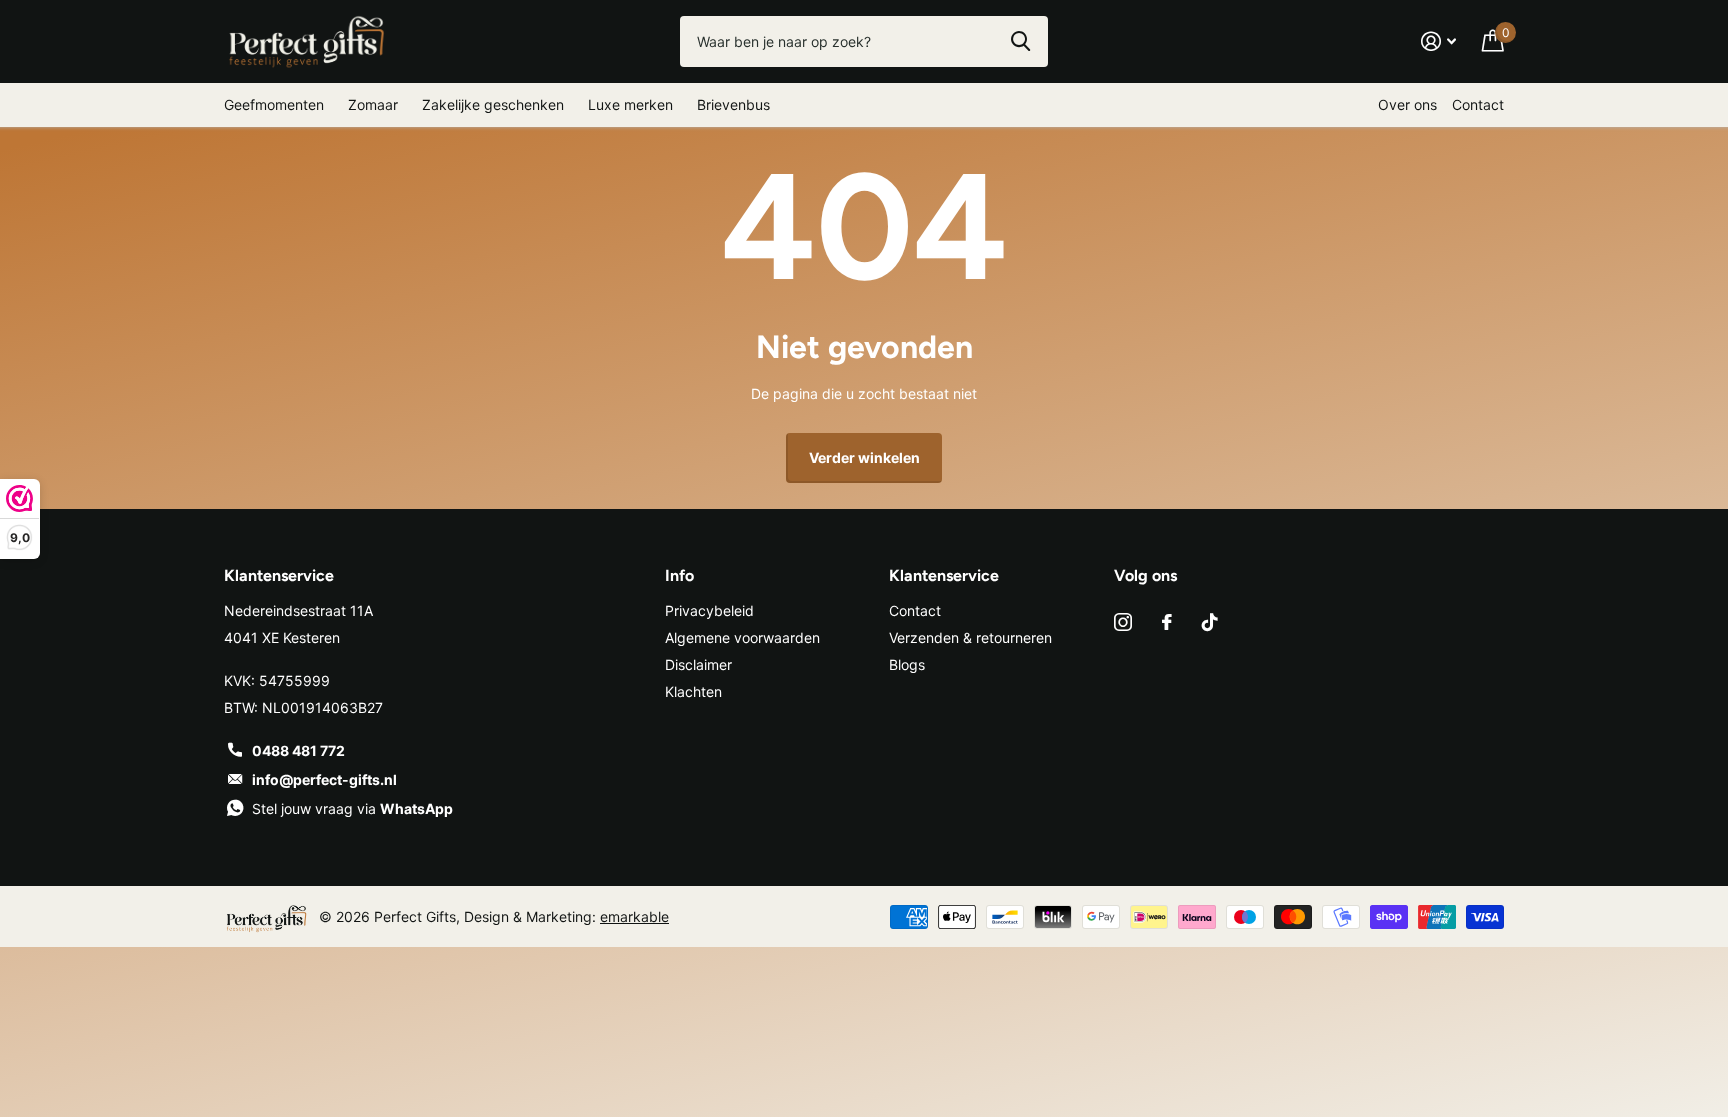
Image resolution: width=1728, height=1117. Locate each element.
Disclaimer (698, 664)
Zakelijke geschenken (493, 104)
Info (679, 575)
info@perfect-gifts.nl (324, 779)
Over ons (1407, 104)
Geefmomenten (274, 104)
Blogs (907, 664)
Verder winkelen (864, 457)
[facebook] (1167, 622)
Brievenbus (733, 104)
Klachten (693, 691)
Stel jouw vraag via (352, 808)
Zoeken (1020, 41)
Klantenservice (944, 575)
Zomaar (373, 104)
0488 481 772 (298, 750)
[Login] (1438, 41)
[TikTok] (1210, 622)
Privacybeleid (709, 610)
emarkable (634, 916)
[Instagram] (1123, 622)
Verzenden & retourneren (970, 637)
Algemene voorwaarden (742, 637)
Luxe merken (630, 104)
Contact (1478, 104)
